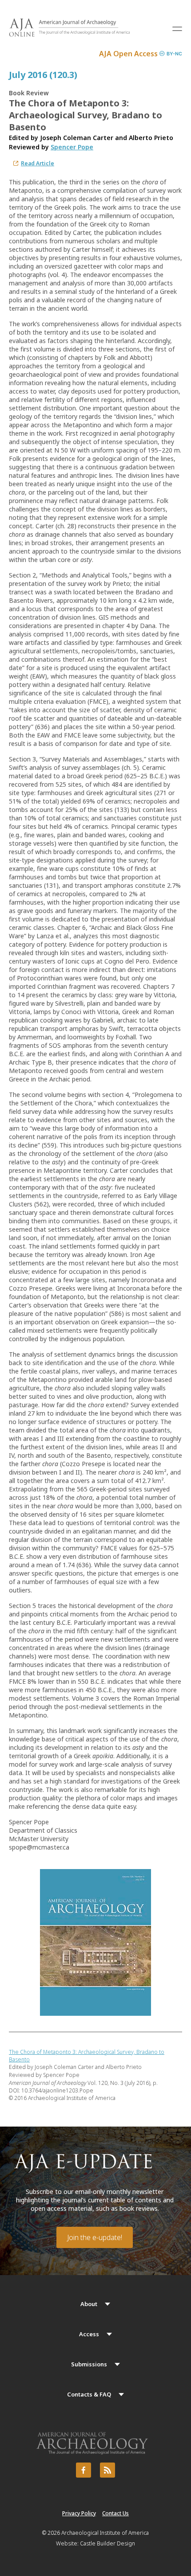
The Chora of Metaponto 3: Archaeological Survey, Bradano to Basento (87, 2056)
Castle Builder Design (107, 2543)
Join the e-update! (95, 2237)
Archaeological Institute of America (105, 2533)
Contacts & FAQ (89, 2394)
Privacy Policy (79, 2513)
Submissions (89, 2364)
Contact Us (115, 2513)
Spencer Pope (72, 147)
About (89, 2304)
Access (89, 2334)
